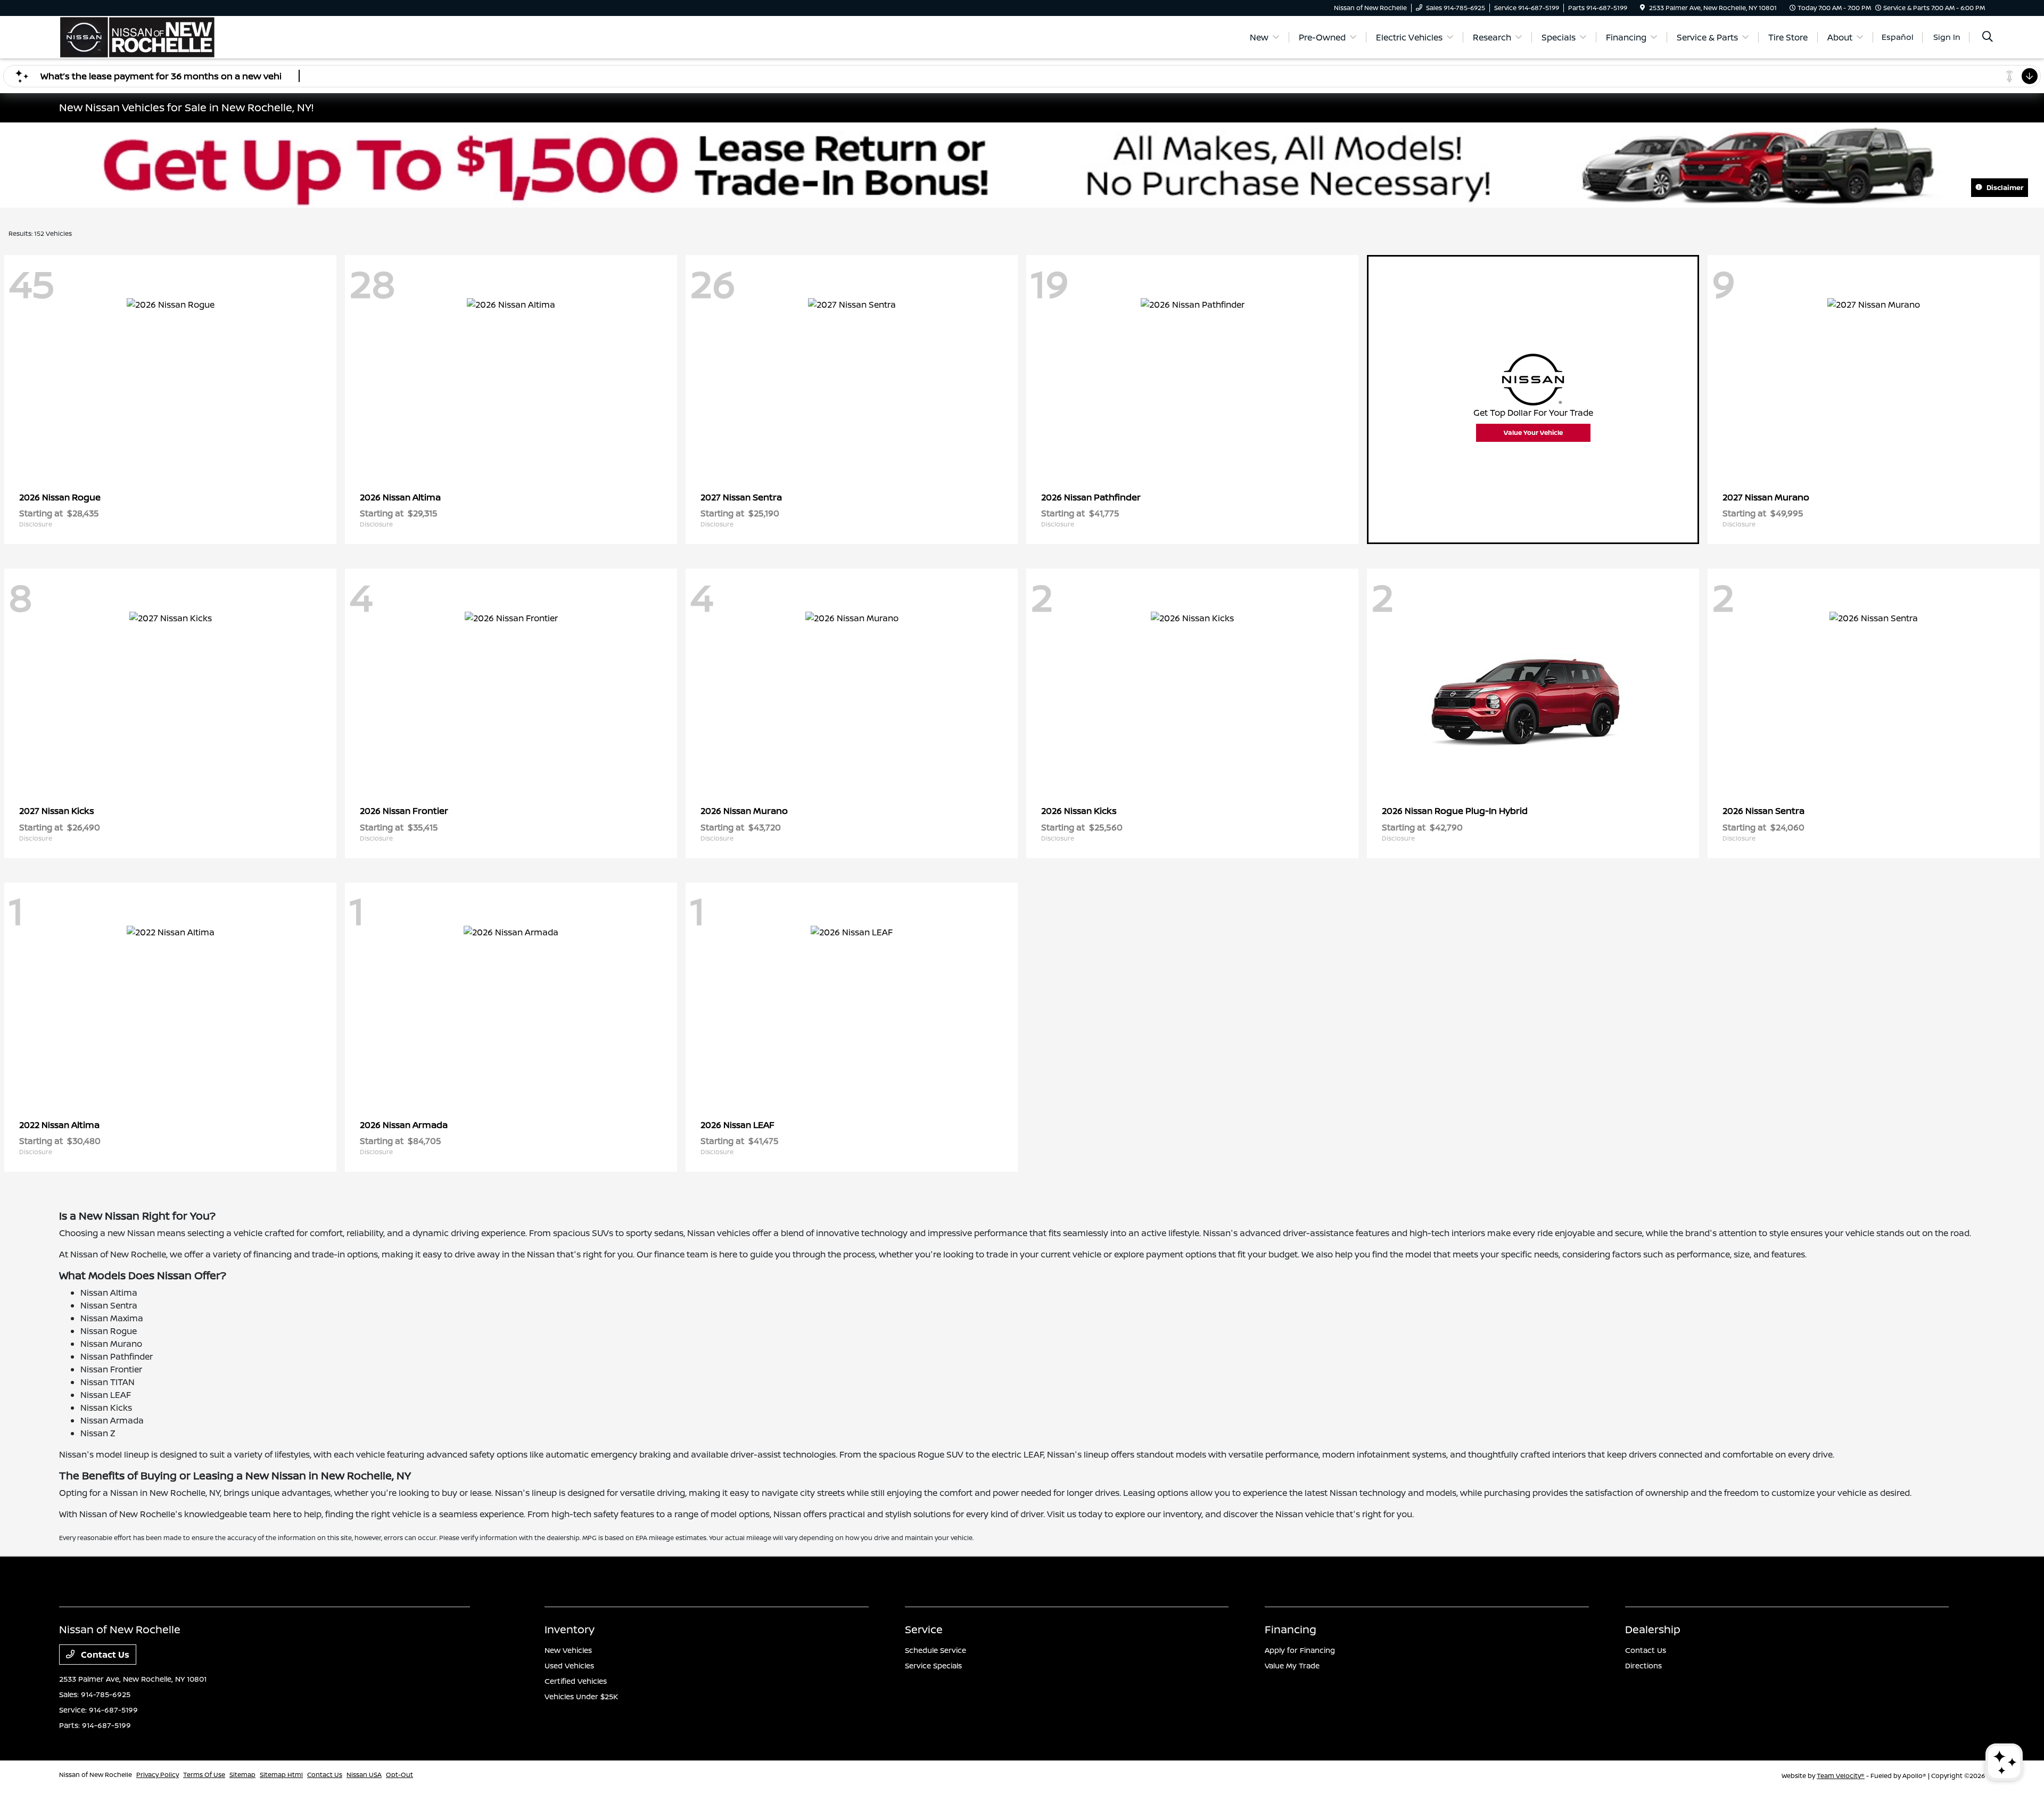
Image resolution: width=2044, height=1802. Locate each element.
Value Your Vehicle (1533, 433)
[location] (1642, 8)
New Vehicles (568, 1650)
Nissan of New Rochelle (96, 1775)
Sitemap (242, 1775)
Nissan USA (364, 1775)
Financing (1291, 1629)
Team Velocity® (1841, 1776)
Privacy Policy (158, 1775)
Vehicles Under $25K (581, 1696)
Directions (1643, 1665)
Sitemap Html (281, 1775)
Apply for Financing (1300, 1650)
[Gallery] (1022, 165)
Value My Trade (1292, 1665)
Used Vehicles (569, 1665)
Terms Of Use (204, 1775)
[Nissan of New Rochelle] (137, 36)
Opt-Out (399, 1775)
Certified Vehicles (576, 1681)
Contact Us (104, 1655)
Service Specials (933, 1665)
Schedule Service (936, 1650)
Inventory (570, 1629)
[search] (1988, 38)
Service (924, 1629)
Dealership (1653, 1629)
